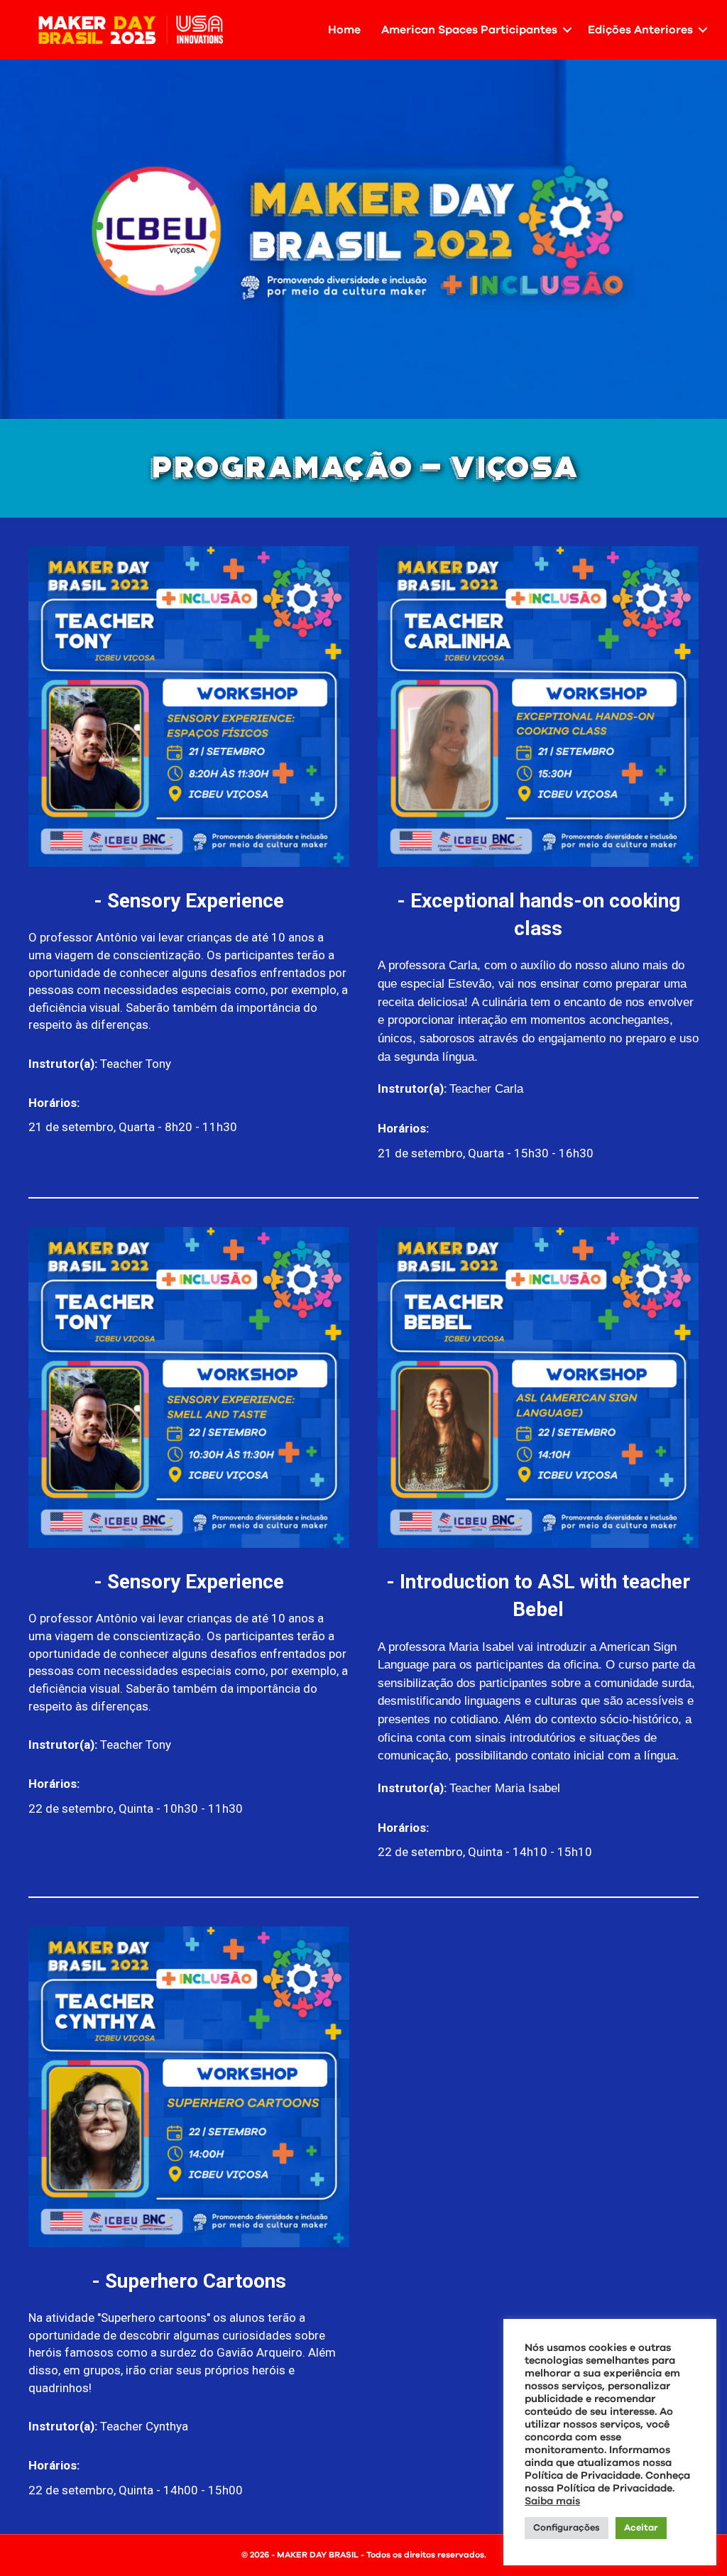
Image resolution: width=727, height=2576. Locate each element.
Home (344, 30)
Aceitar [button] (641, 2528)
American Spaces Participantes (469, 30)
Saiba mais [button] (552, 2501)
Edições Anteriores (640, 30)
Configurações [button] (567, 2528)
